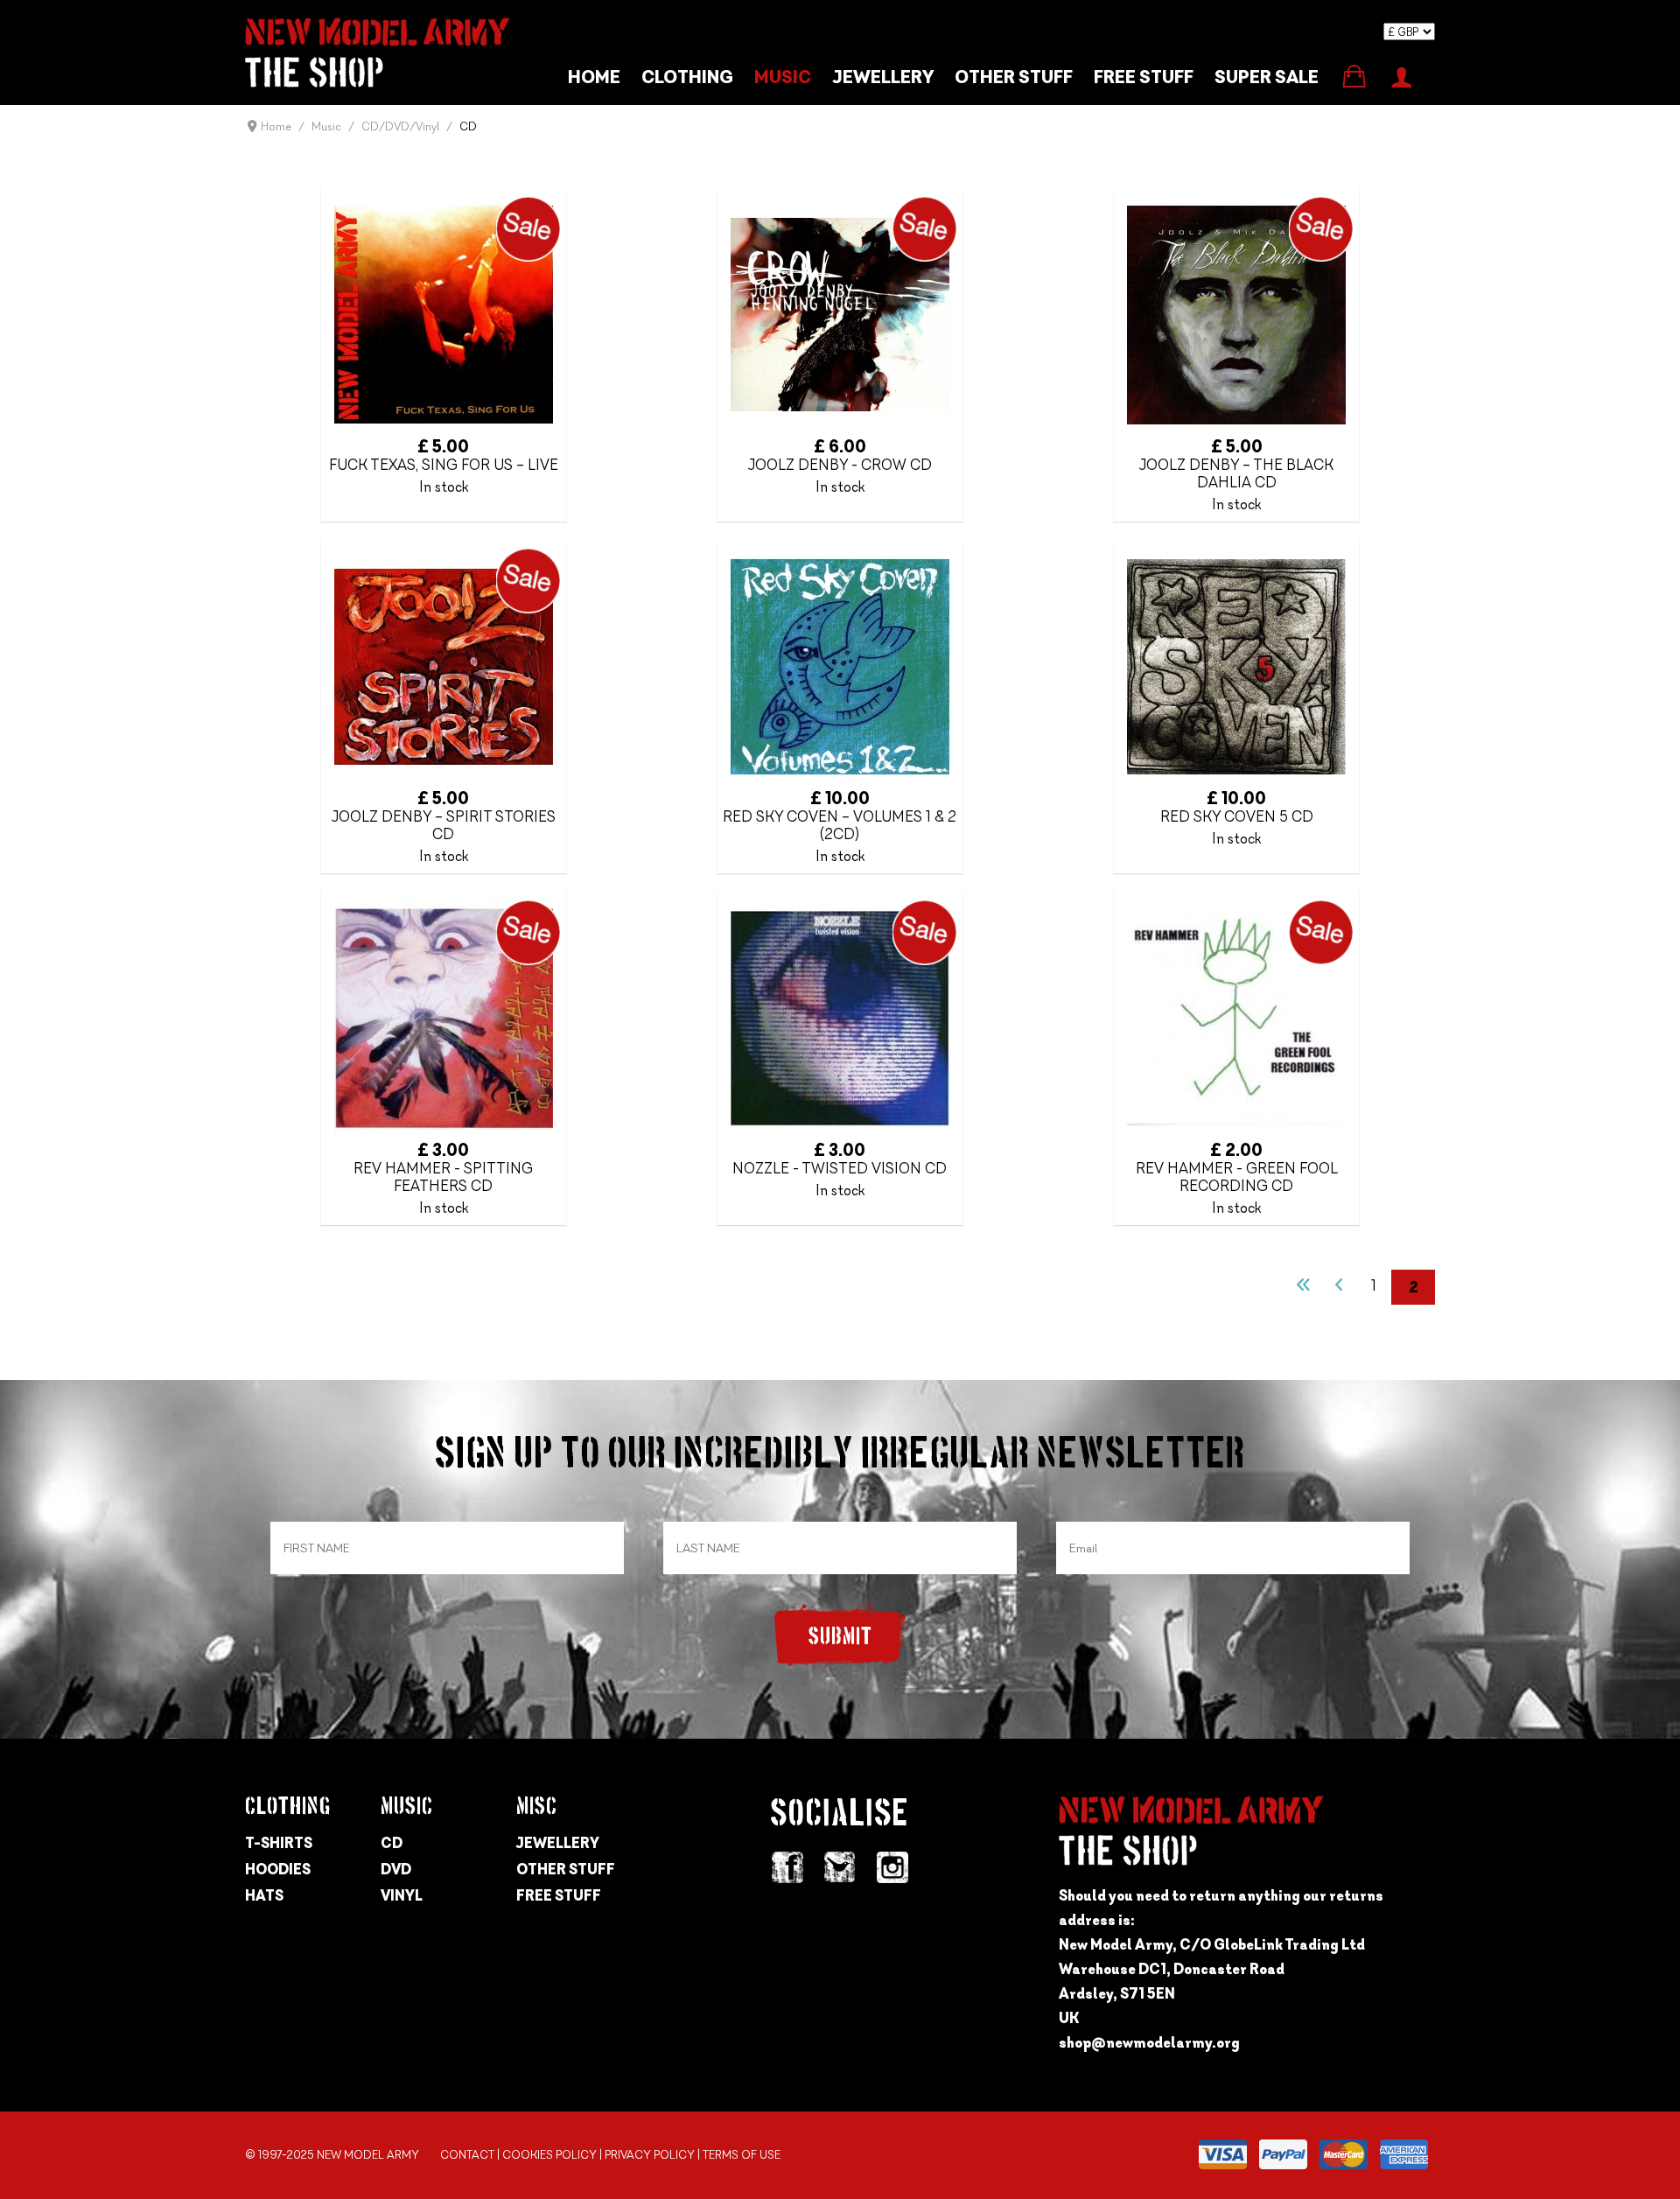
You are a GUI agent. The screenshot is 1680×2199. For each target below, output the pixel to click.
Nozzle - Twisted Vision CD (840, 1168)
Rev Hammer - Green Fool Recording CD (1237, 1177)
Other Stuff (566, 1869)
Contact (467, 2155)
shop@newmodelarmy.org (1149, 2042)
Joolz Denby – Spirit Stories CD (444, 825)
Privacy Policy (650, 2155)
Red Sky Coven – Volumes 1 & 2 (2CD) (840, 825)
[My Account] (1401, 75)
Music (783, 77)
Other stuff (1014, 77)
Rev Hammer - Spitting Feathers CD (443, 1177)
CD (392, 1843)
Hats (264, 1895)
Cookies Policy (549, 2155)
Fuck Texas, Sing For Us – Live (444, 465)
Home (594, 77)
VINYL (402, 1895)
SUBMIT (840, 1638)
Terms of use (742, 2155)
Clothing (687, 77)
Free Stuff (559, 1895)
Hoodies (278, 1869)
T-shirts (279, 1843)
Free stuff (1144, 77)
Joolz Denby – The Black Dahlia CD (1236, 473)
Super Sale (1267, 77)
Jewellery (883, 77)
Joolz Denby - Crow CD (840, 465)
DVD (396, 1869)
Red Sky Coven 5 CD (1237, 816)
